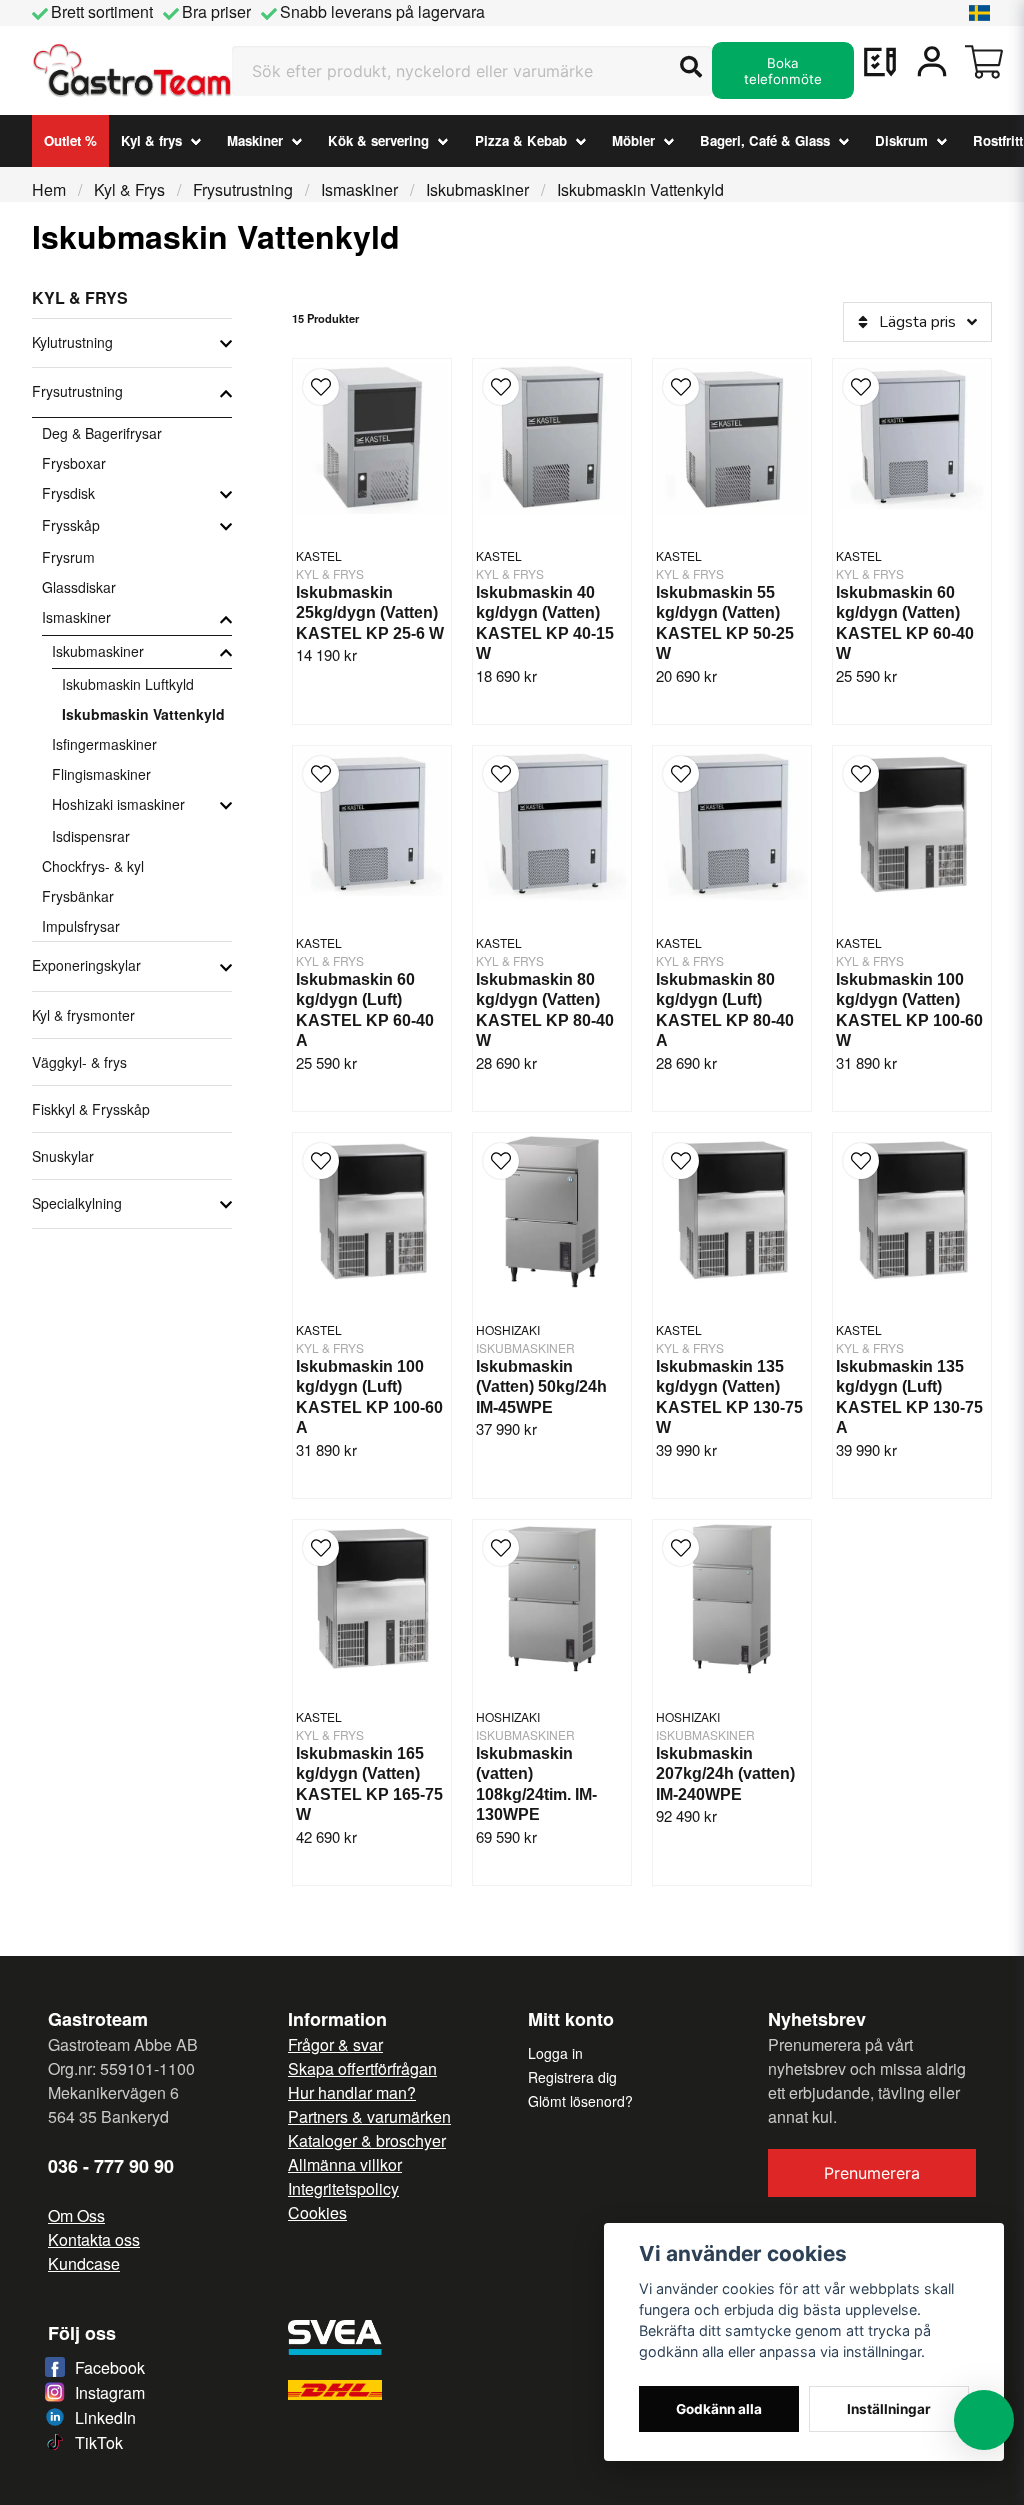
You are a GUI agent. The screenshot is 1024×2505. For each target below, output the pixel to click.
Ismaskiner (359, 189)
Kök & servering (378, 140)
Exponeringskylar (86, 965)
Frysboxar (74, 463)
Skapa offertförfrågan (362, 2068)
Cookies (317, 2212)
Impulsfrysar (81, 926)
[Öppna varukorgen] (984, 62)
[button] (980, 13)
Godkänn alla (719, 2409)
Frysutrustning (243, 189)
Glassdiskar (79, 587)
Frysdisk (68, 493)
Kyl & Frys (129, 189)
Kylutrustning (72, 342)
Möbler (633, 140)
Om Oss (76, 2215)
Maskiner (255, 140)
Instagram (110, 2392)
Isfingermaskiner (104, 744)
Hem (49, 189)
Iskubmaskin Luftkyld (128, 684)
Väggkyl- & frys (79, 1062)
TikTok (99, 2442)
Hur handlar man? (352, 2092)
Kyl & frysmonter (83, 1015)
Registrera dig (572, 2077)
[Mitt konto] (932, 62)
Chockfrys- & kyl (93, 866)
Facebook (110, 2367)
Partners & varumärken (369, 2116)
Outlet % (70, 140)
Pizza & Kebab (521, 140)
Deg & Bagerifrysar (102, 433)
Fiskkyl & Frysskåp (91, 1109)
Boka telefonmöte (783, 71)
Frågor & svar (335, 2044)
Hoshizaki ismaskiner (118, 804)
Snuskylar (63, 1156)
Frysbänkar (78, 896)
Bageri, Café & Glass (765, 140)
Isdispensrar (91, 836)
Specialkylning (77, 1203)
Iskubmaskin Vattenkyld (143, 714)
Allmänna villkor (345, 2164)
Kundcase (84, 2263)
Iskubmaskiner (477, 189)
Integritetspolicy (343, 2188)
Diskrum (901, 140)
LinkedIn (105, 2417)
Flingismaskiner (101, 774)
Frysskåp (71, 525)
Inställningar (889, 2409)
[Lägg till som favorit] (880, 62)
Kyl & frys (151, 140)
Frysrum (68, 557)
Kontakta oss (94, 2239)
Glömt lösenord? (580, 2101)
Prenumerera (872, 2173)
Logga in (555, 2053)
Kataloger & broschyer (367, 2140)
